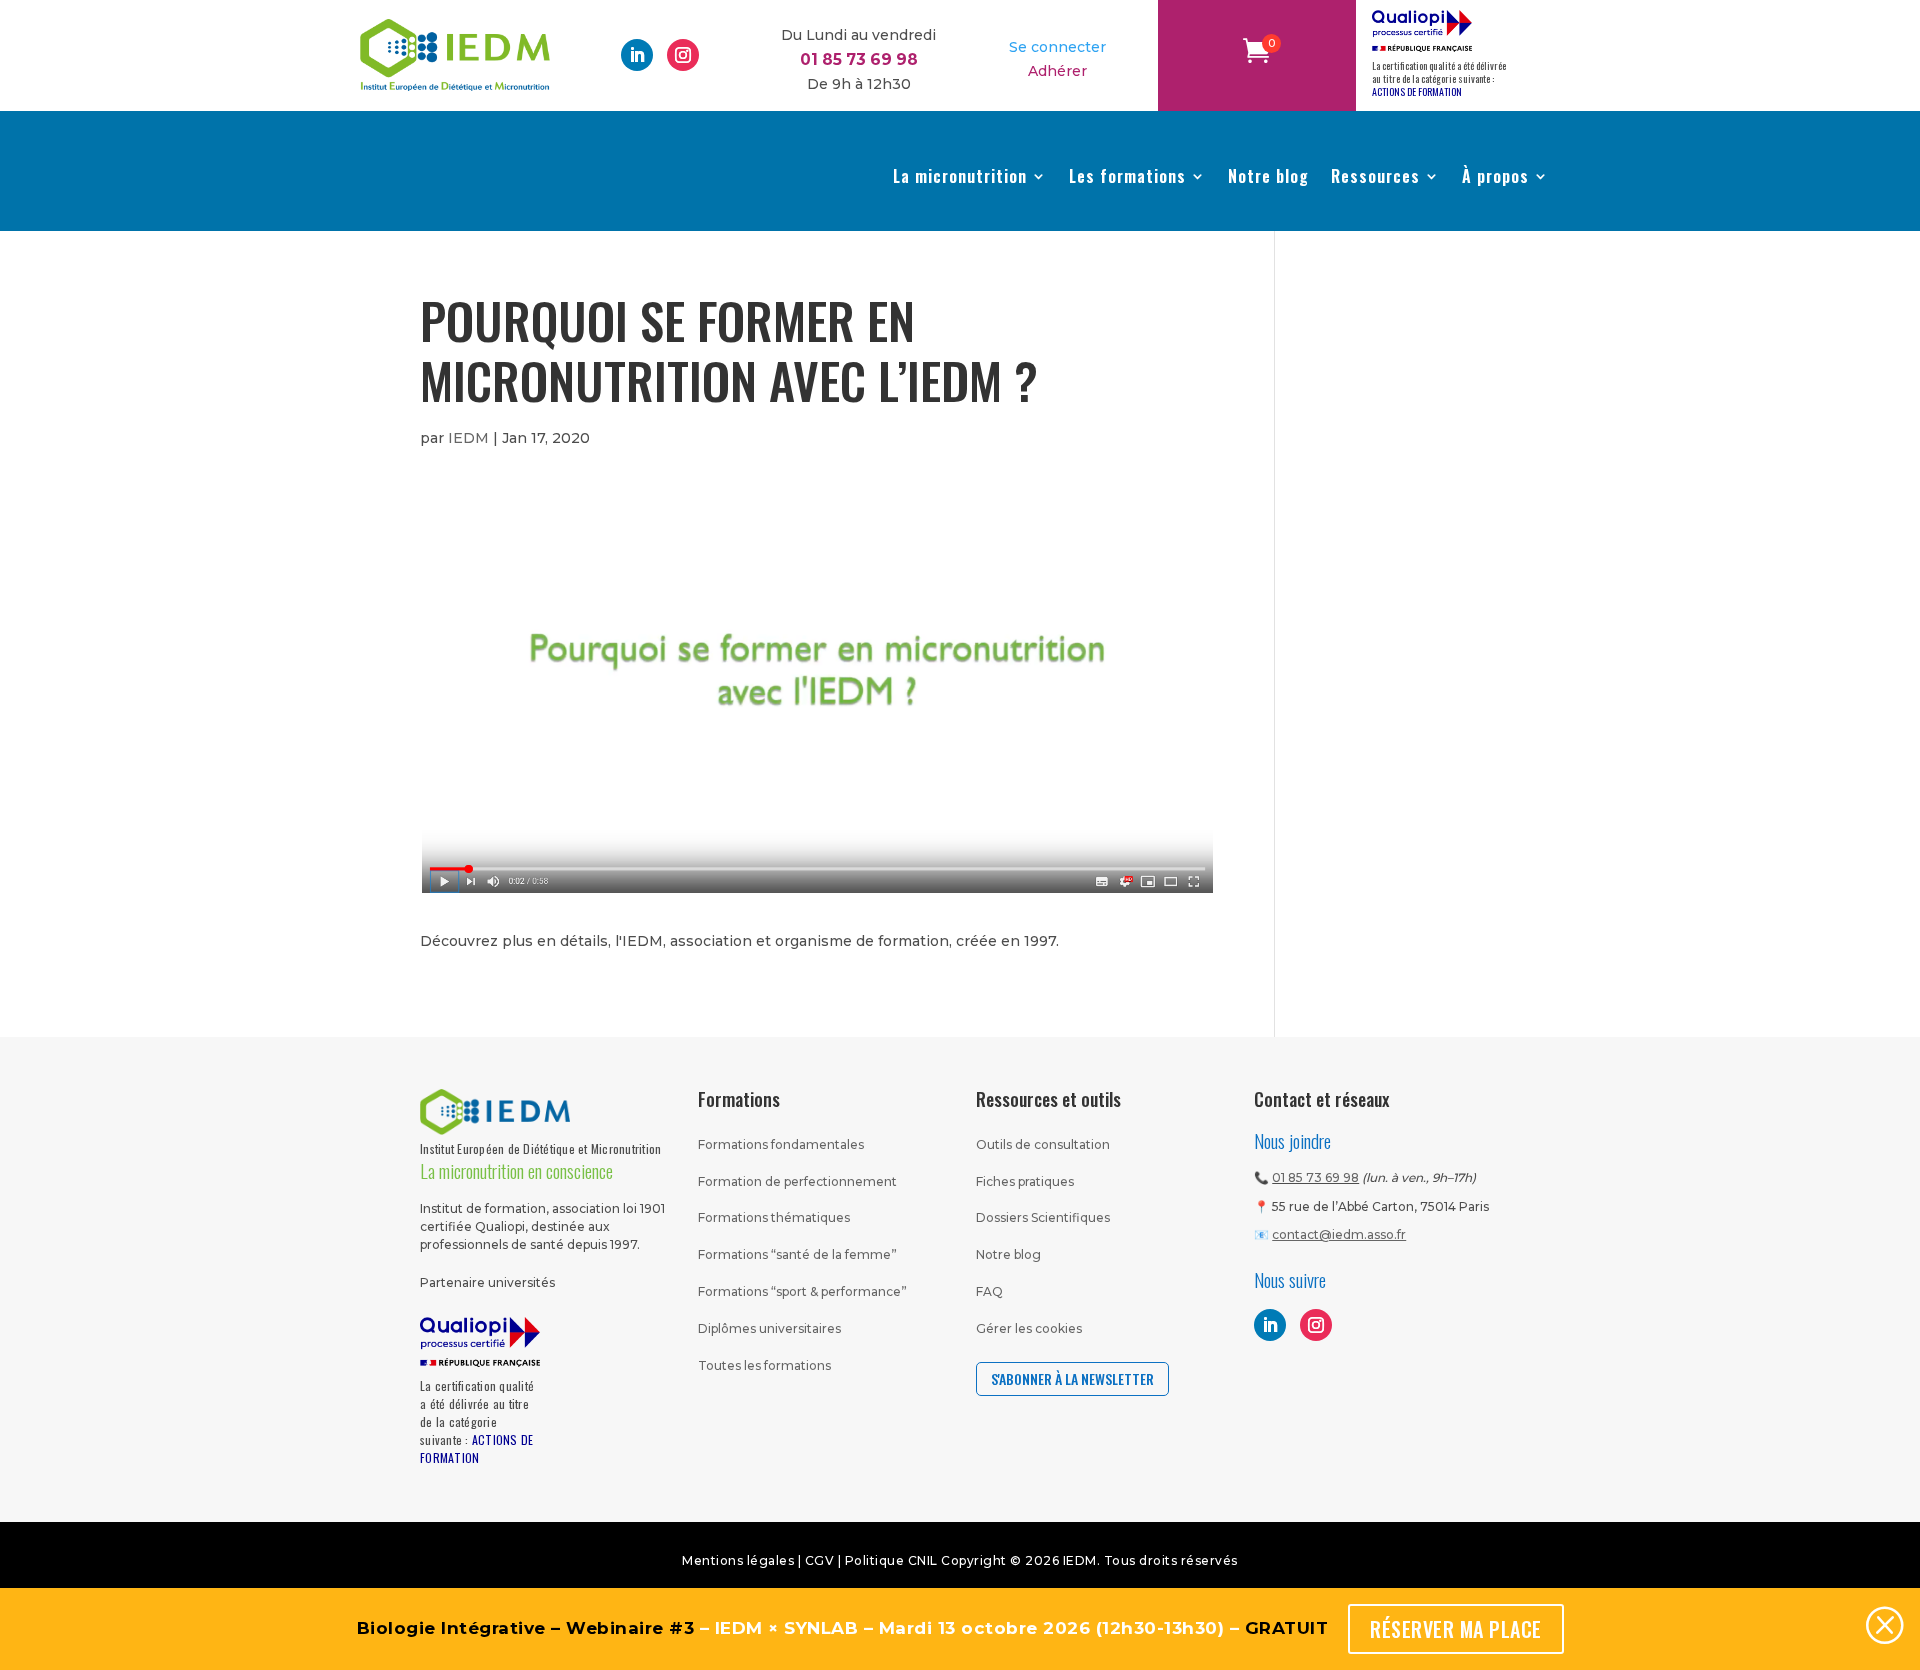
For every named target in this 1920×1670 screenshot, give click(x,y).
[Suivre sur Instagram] (683, 55)
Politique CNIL (891, 1560)
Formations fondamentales (781, 1144)
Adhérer (1057, 71)
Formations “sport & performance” (802, 1291)
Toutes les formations (764, 1365)
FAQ (989, 1291)
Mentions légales (738, 1560)
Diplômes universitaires (769, 1328)
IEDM (468, 438)
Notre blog (1268, 176)
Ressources (1375, 176)
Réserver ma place (1456, 1629)
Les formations (1127, 176)
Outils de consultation (1043, 1144)
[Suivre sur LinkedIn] (637, 55)
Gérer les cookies (1029, 1328)
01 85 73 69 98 (1315, 1177)
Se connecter (1057, 47)
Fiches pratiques (1025, 1181)
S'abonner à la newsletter (1072, 1378)
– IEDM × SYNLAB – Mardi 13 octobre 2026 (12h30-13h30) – (843, 1628)
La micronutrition (960, 176)
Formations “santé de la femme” (797, 1254)
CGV (821, 1560)
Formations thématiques (774, 1217)
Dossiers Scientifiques (1043, 1217)
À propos (1495, 176)
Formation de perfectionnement (797, 1181)
